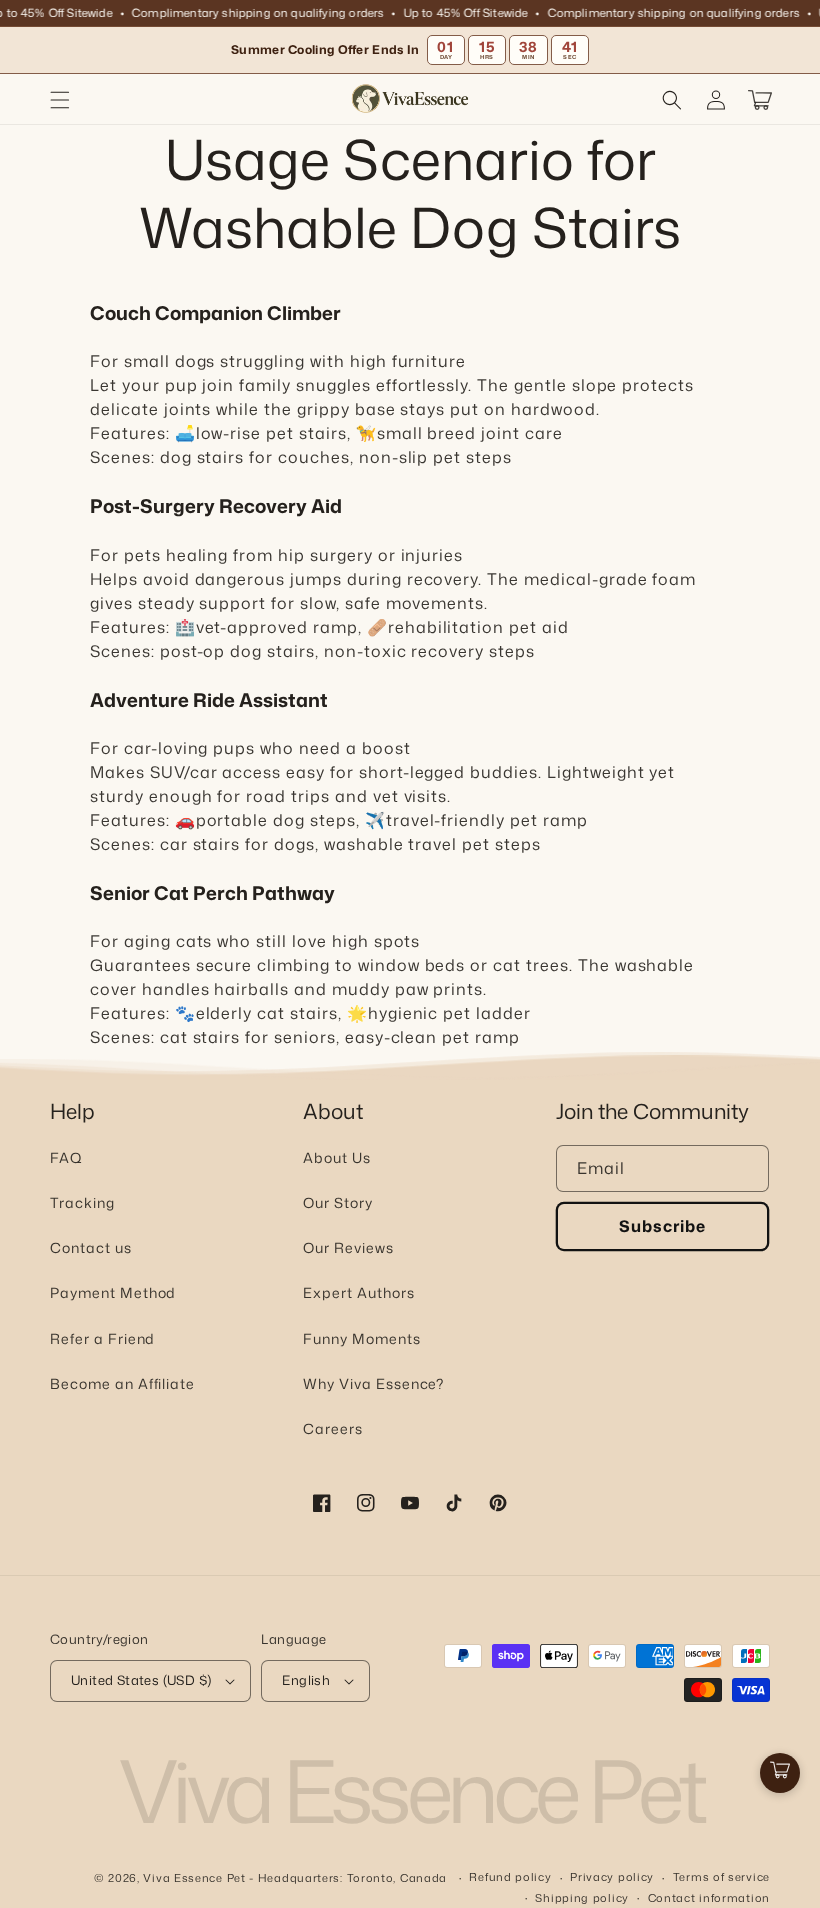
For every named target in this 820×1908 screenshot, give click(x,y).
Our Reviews (348, 1247)
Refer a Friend (102, 1338)
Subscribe (662, 1226)
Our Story (338, 1202)
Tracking (82, 1202)
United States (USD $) (141, 1680)
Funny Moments (361, 1338)
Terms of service (721, 1877)
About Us (337, 1157)
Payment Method (113, 1292)
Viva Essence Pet (194, 1878)
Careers (333, 1428)
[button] (60, 100)
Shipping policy (582, 1898)
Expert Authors (358, 1292)
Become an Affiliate (122, 1383)
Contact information (709, 1898)
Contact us (91, 1247)
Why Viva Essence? (373, 1383)
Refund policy (510, 1877)
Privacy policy (612, 1877)
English (306, 1680)
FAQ (66, 1157)
